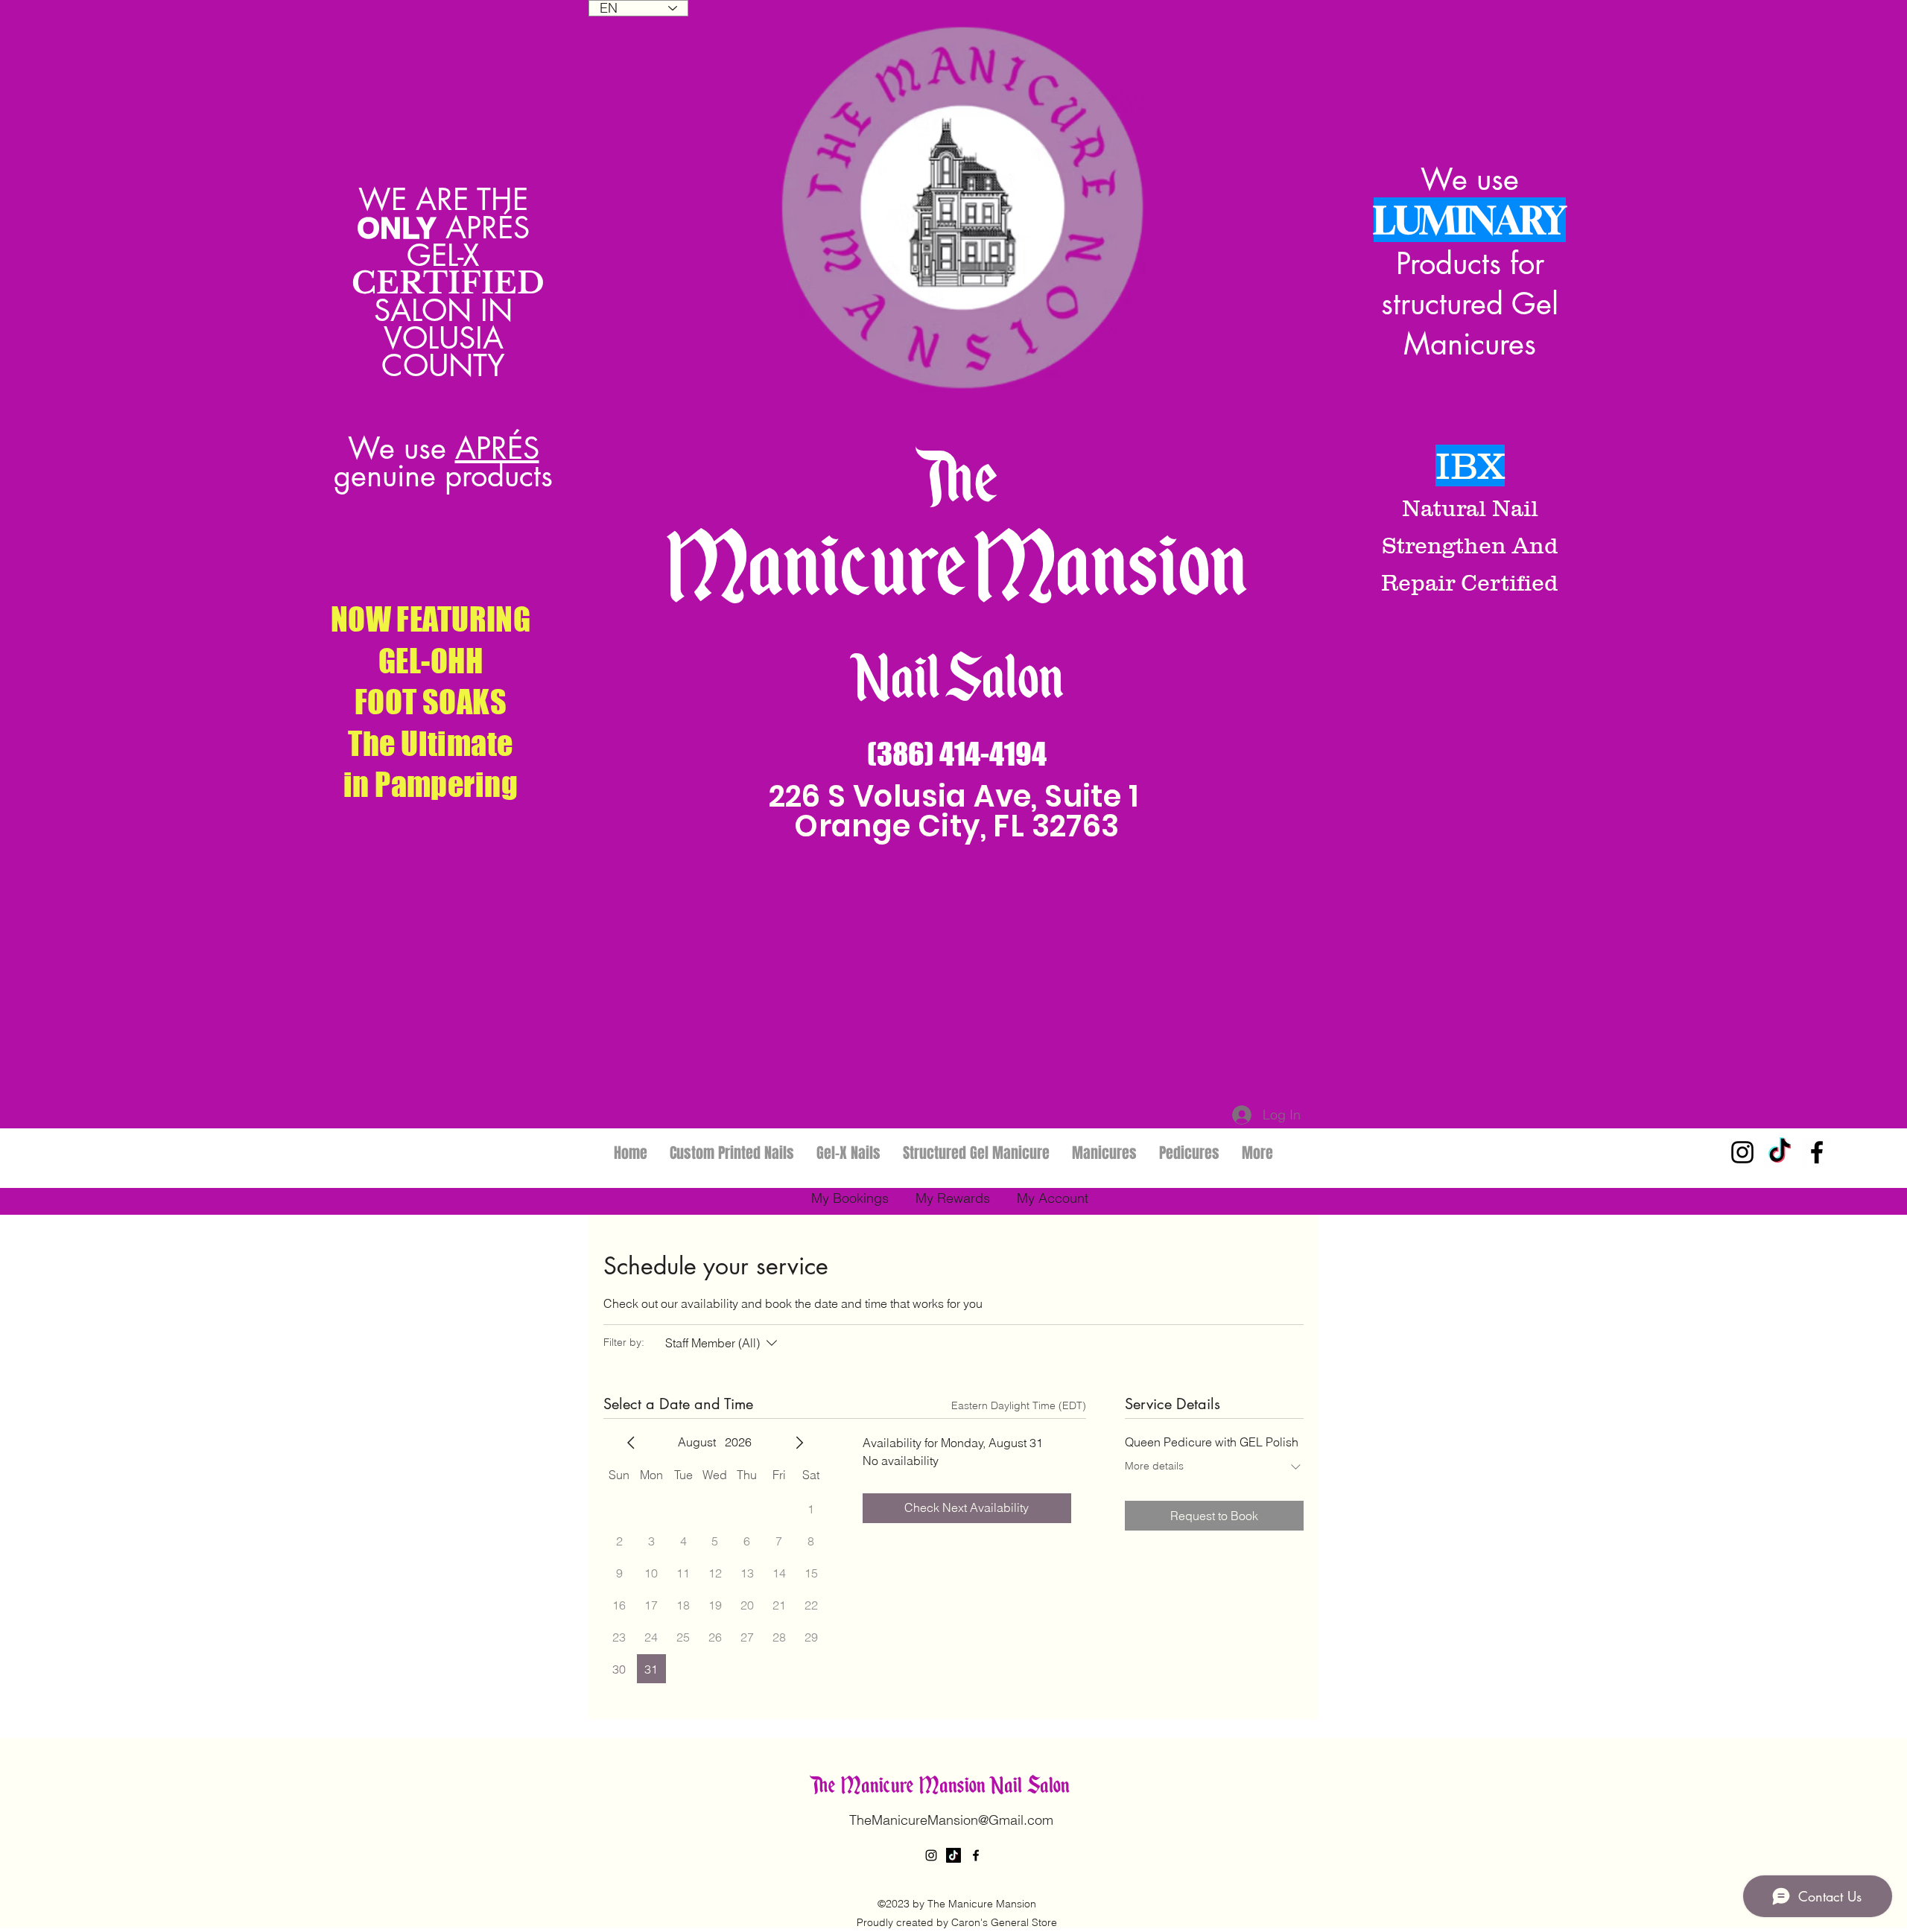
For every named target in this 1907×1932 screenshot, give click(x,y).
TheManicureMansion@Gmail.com (951, 1820)
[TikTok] (1780, 1152)
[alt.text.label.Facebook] (1817, 1152)
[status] (1019, 1406)
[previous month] (631, 1443)
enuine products (452, 476)
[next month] (799, 1443)
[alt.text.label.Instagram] (1742, 1152)
